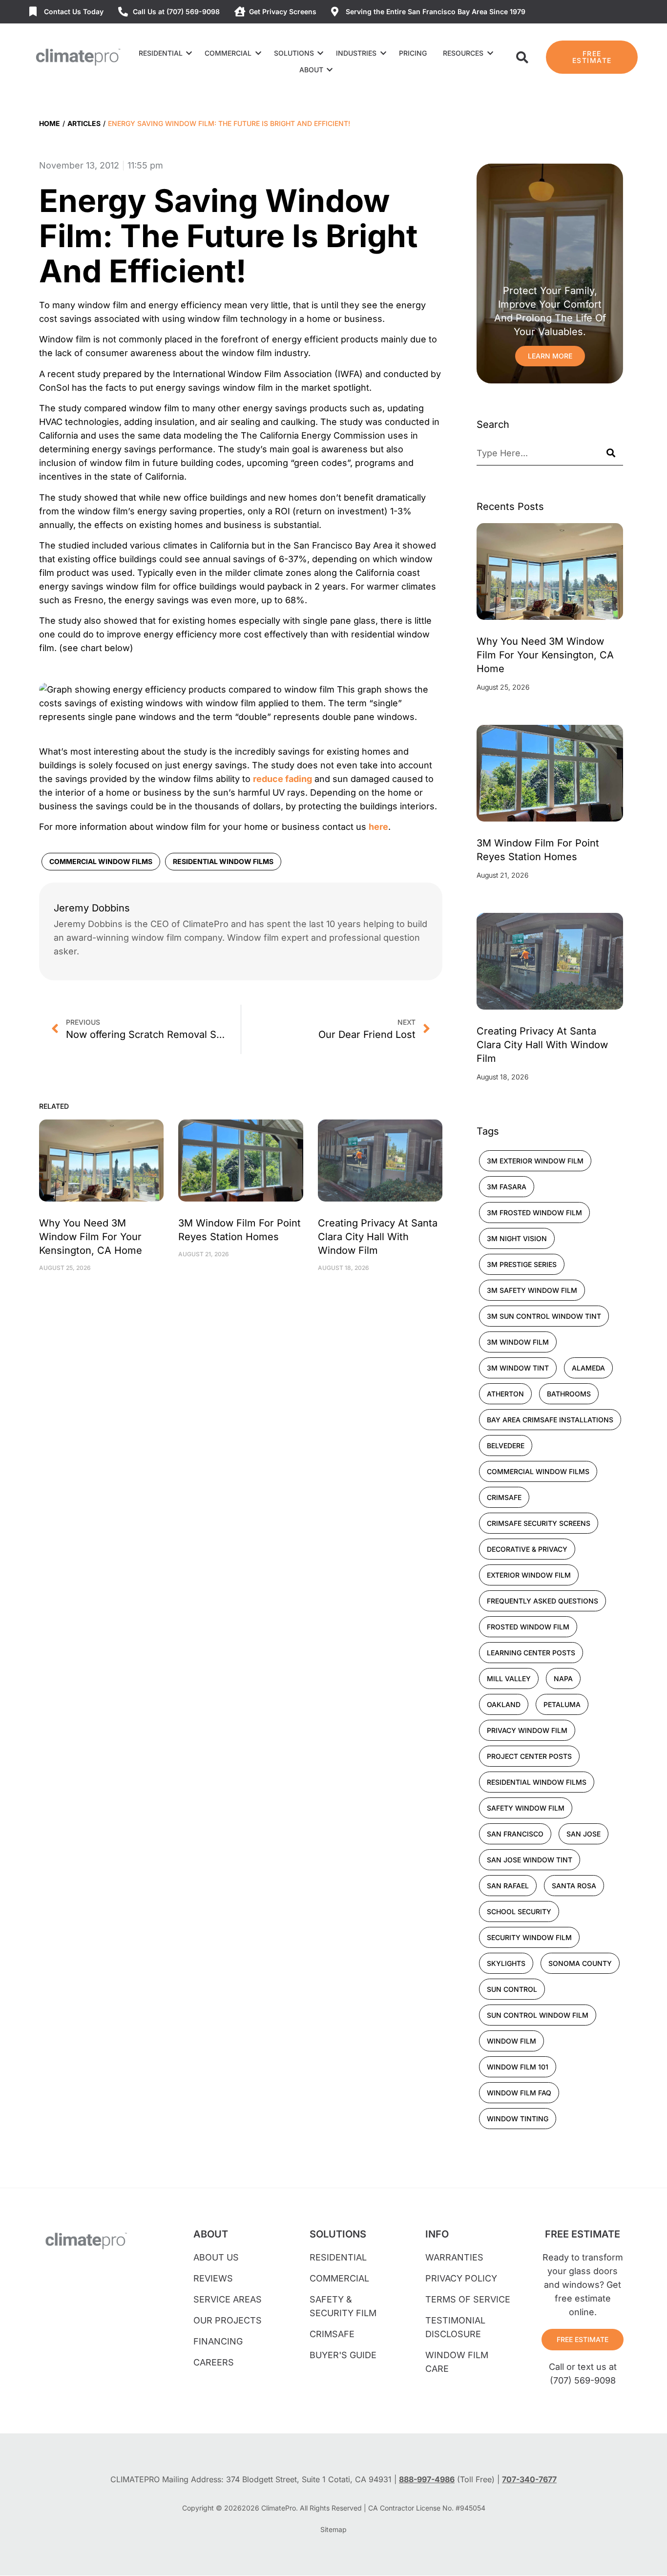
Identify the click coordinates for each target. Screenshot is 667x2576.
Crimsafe (504, 1497)
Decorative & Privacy (527, 1549)
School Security (519, 1911)
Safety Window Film (526, 1808)
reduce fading (282, 779)
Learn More (550, 356)
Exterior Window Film (529, 1575)
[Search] (611, 453)
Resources (463, 53)
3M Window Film (518, 1342)
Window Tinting (518, 2119)
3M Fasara (507, 1187)
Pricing (413, 53)
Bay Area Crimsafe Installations (550, 1420)
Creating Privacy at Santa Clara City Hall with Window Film (378, 1237)
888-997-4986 (427, 2479)
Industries (356, 53)
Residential (161, 53)
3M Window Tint (518, 1368)
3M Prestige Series (522, 1264)
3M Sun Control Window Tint (544, 1316)
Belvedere (506, 1446)
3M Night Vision (517, 1238)
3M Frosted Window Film (534, 1213)
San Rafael (508, 1886)
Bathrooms (569, 1394)
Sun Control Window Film (538, 2015)
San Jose (584, 1834)
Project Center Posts (529, 1756)
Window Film (511, 2041)
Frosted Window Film (528, 1627)
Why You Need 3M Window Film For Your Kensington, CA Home (91, 1237)
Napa (563, 1679)
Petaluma (562, 1704)
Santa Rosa (574, 1886)
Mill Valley (509, 1679)
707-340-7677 (529, 2479)
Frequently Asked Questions (542, 1601)
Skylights (506, 1963)
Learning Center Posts (531, 1653)
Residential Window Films (223, 861)
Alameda (588, 1368)
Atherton (505, 1394)
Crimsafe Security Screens (539, 1523)
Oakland (504, 1704)
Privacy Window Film (527, 1730)
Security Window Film (529, 1937)
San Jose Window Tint (530, 1860)
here (378, 827)
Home (50, 123)
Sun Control (512, 1989)
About (311, 70)
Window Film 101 (518, 2067)
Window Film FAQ (519, 2093)
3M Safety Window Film (532, 1290)
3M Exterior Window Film (535, 1161)
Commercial (228, 53)
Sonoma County (580, 1963)
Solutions (294, 53)
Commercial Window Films (101, 861)
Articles (84, 123)
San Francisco (515, 1834)
